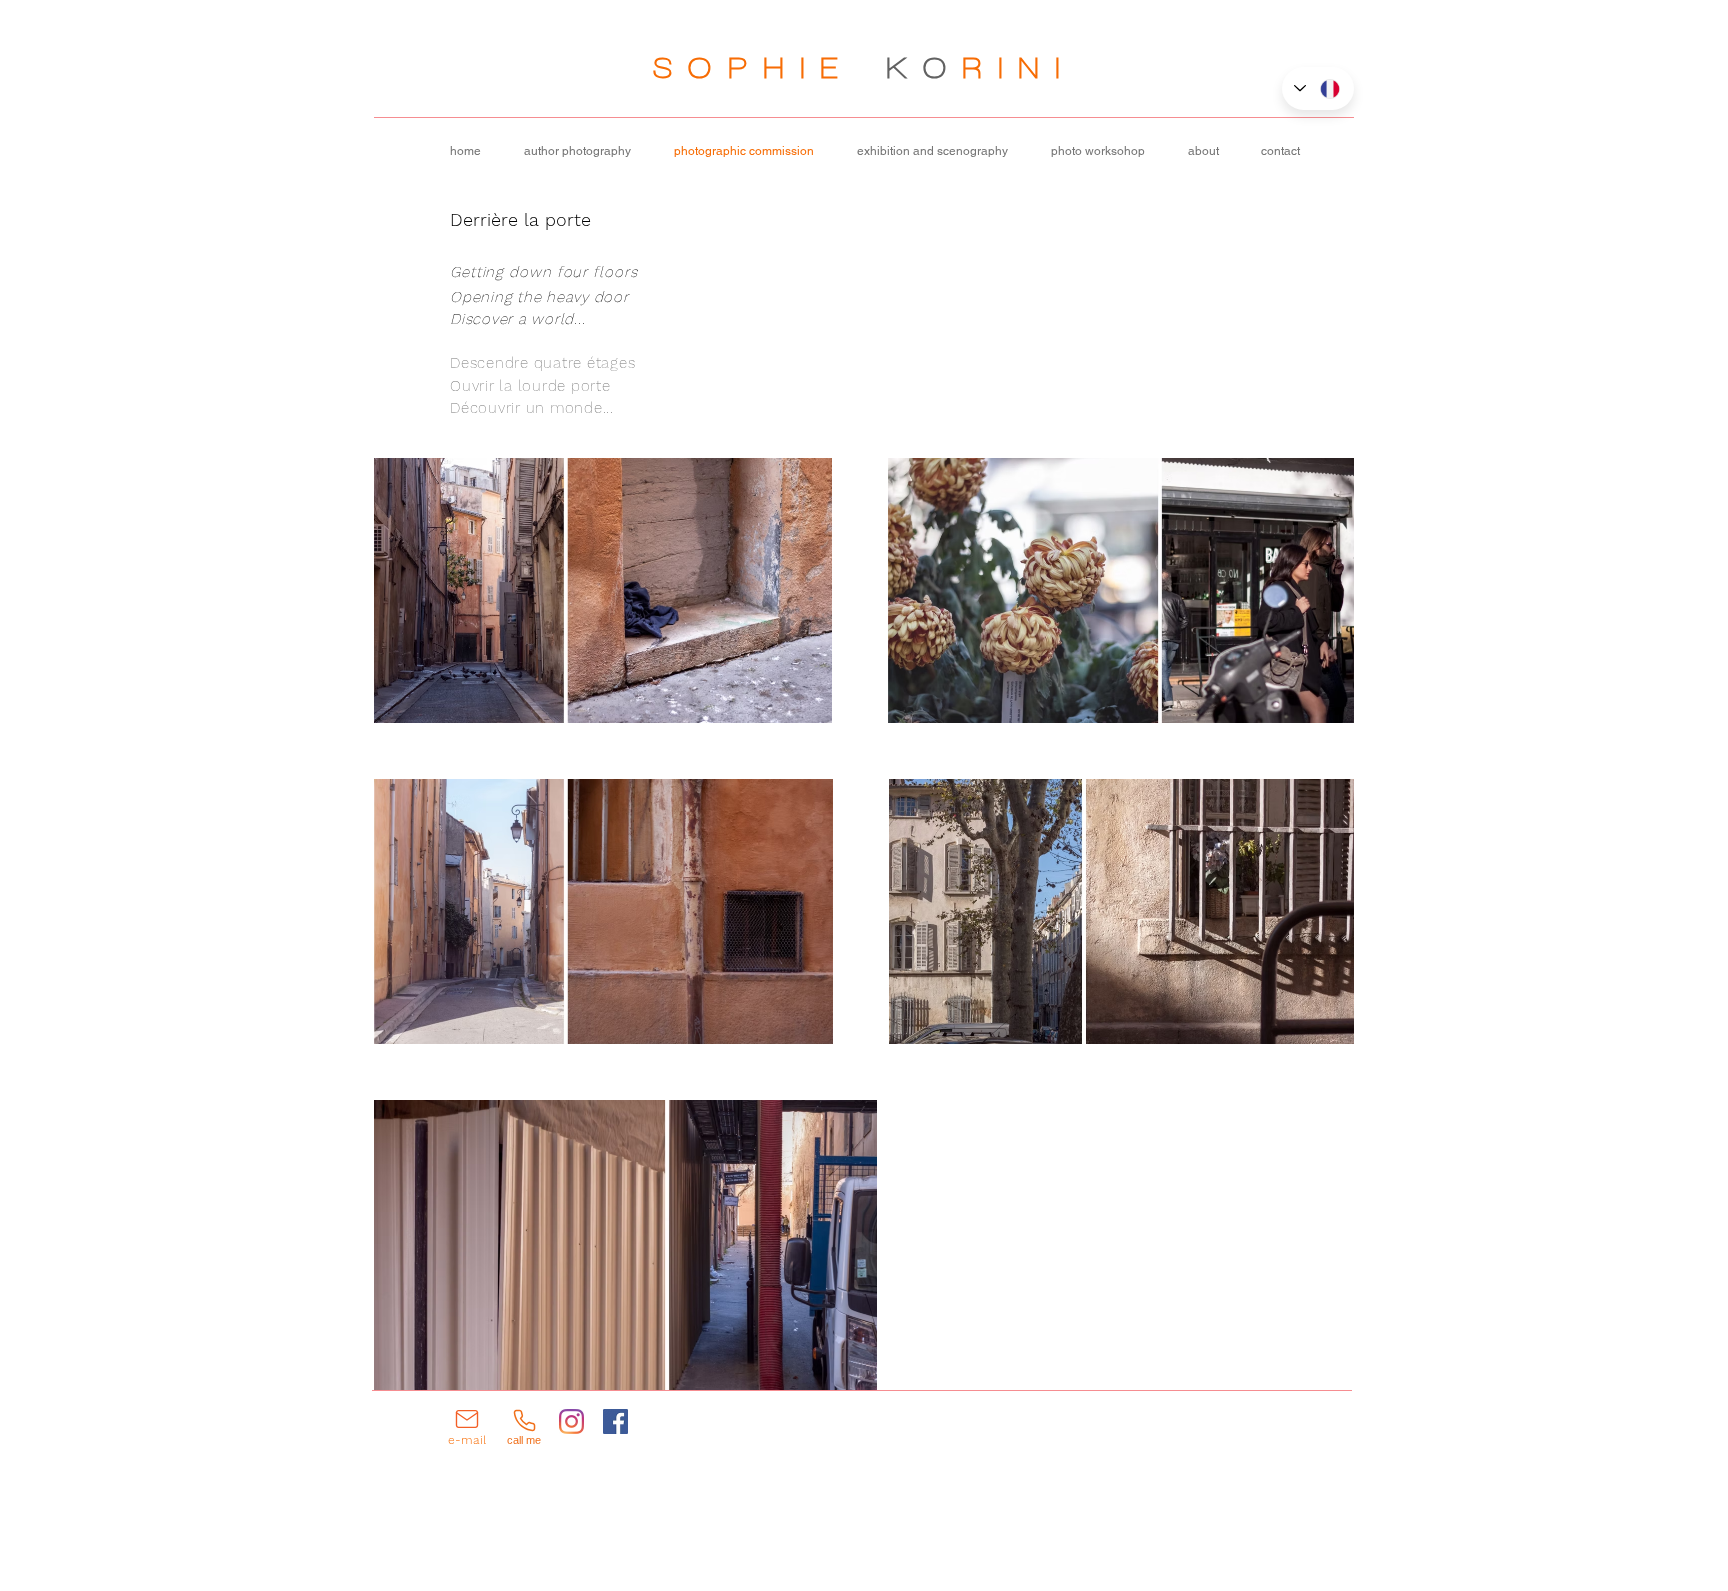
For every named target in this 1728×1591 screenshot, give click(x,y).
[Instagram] (571, 1421)
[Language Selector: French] (1318, 88)
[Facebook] (615, 1421)
